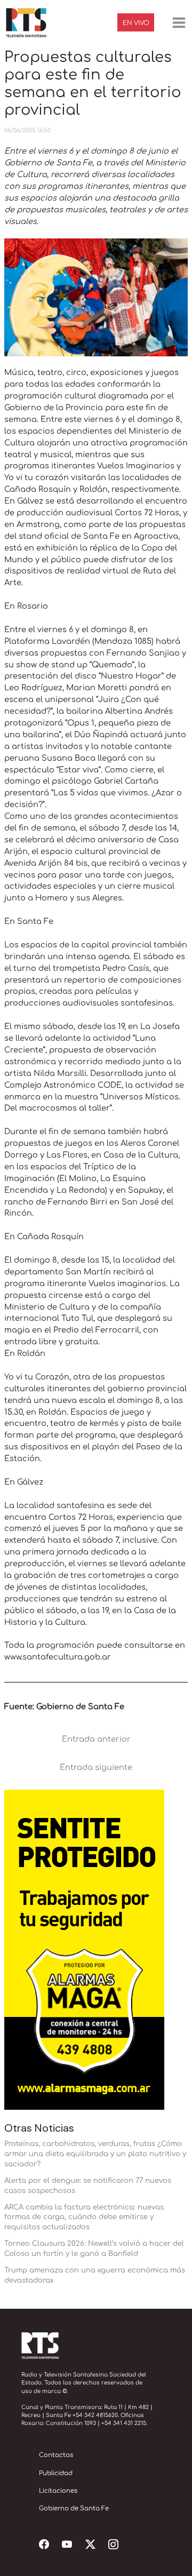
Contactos (56, 2455)
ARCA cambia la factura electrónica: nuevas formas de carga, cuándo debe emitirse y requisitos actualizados (84, 2217)
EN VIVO (136, 23)
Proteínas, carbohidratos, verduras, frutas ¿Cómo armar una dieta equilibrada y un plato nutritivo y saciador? (95, 2154)
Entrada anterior (96, 1739)
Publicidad (56, 2473)
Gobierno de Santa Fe (74, 2509)
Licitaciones (58, 2491)
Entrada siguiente (96, 1767)
